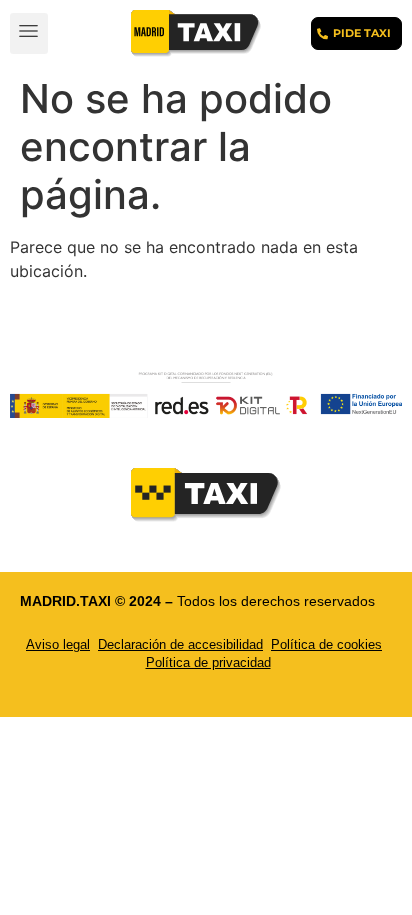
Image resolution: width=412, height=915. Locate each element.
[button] (29, 34)
